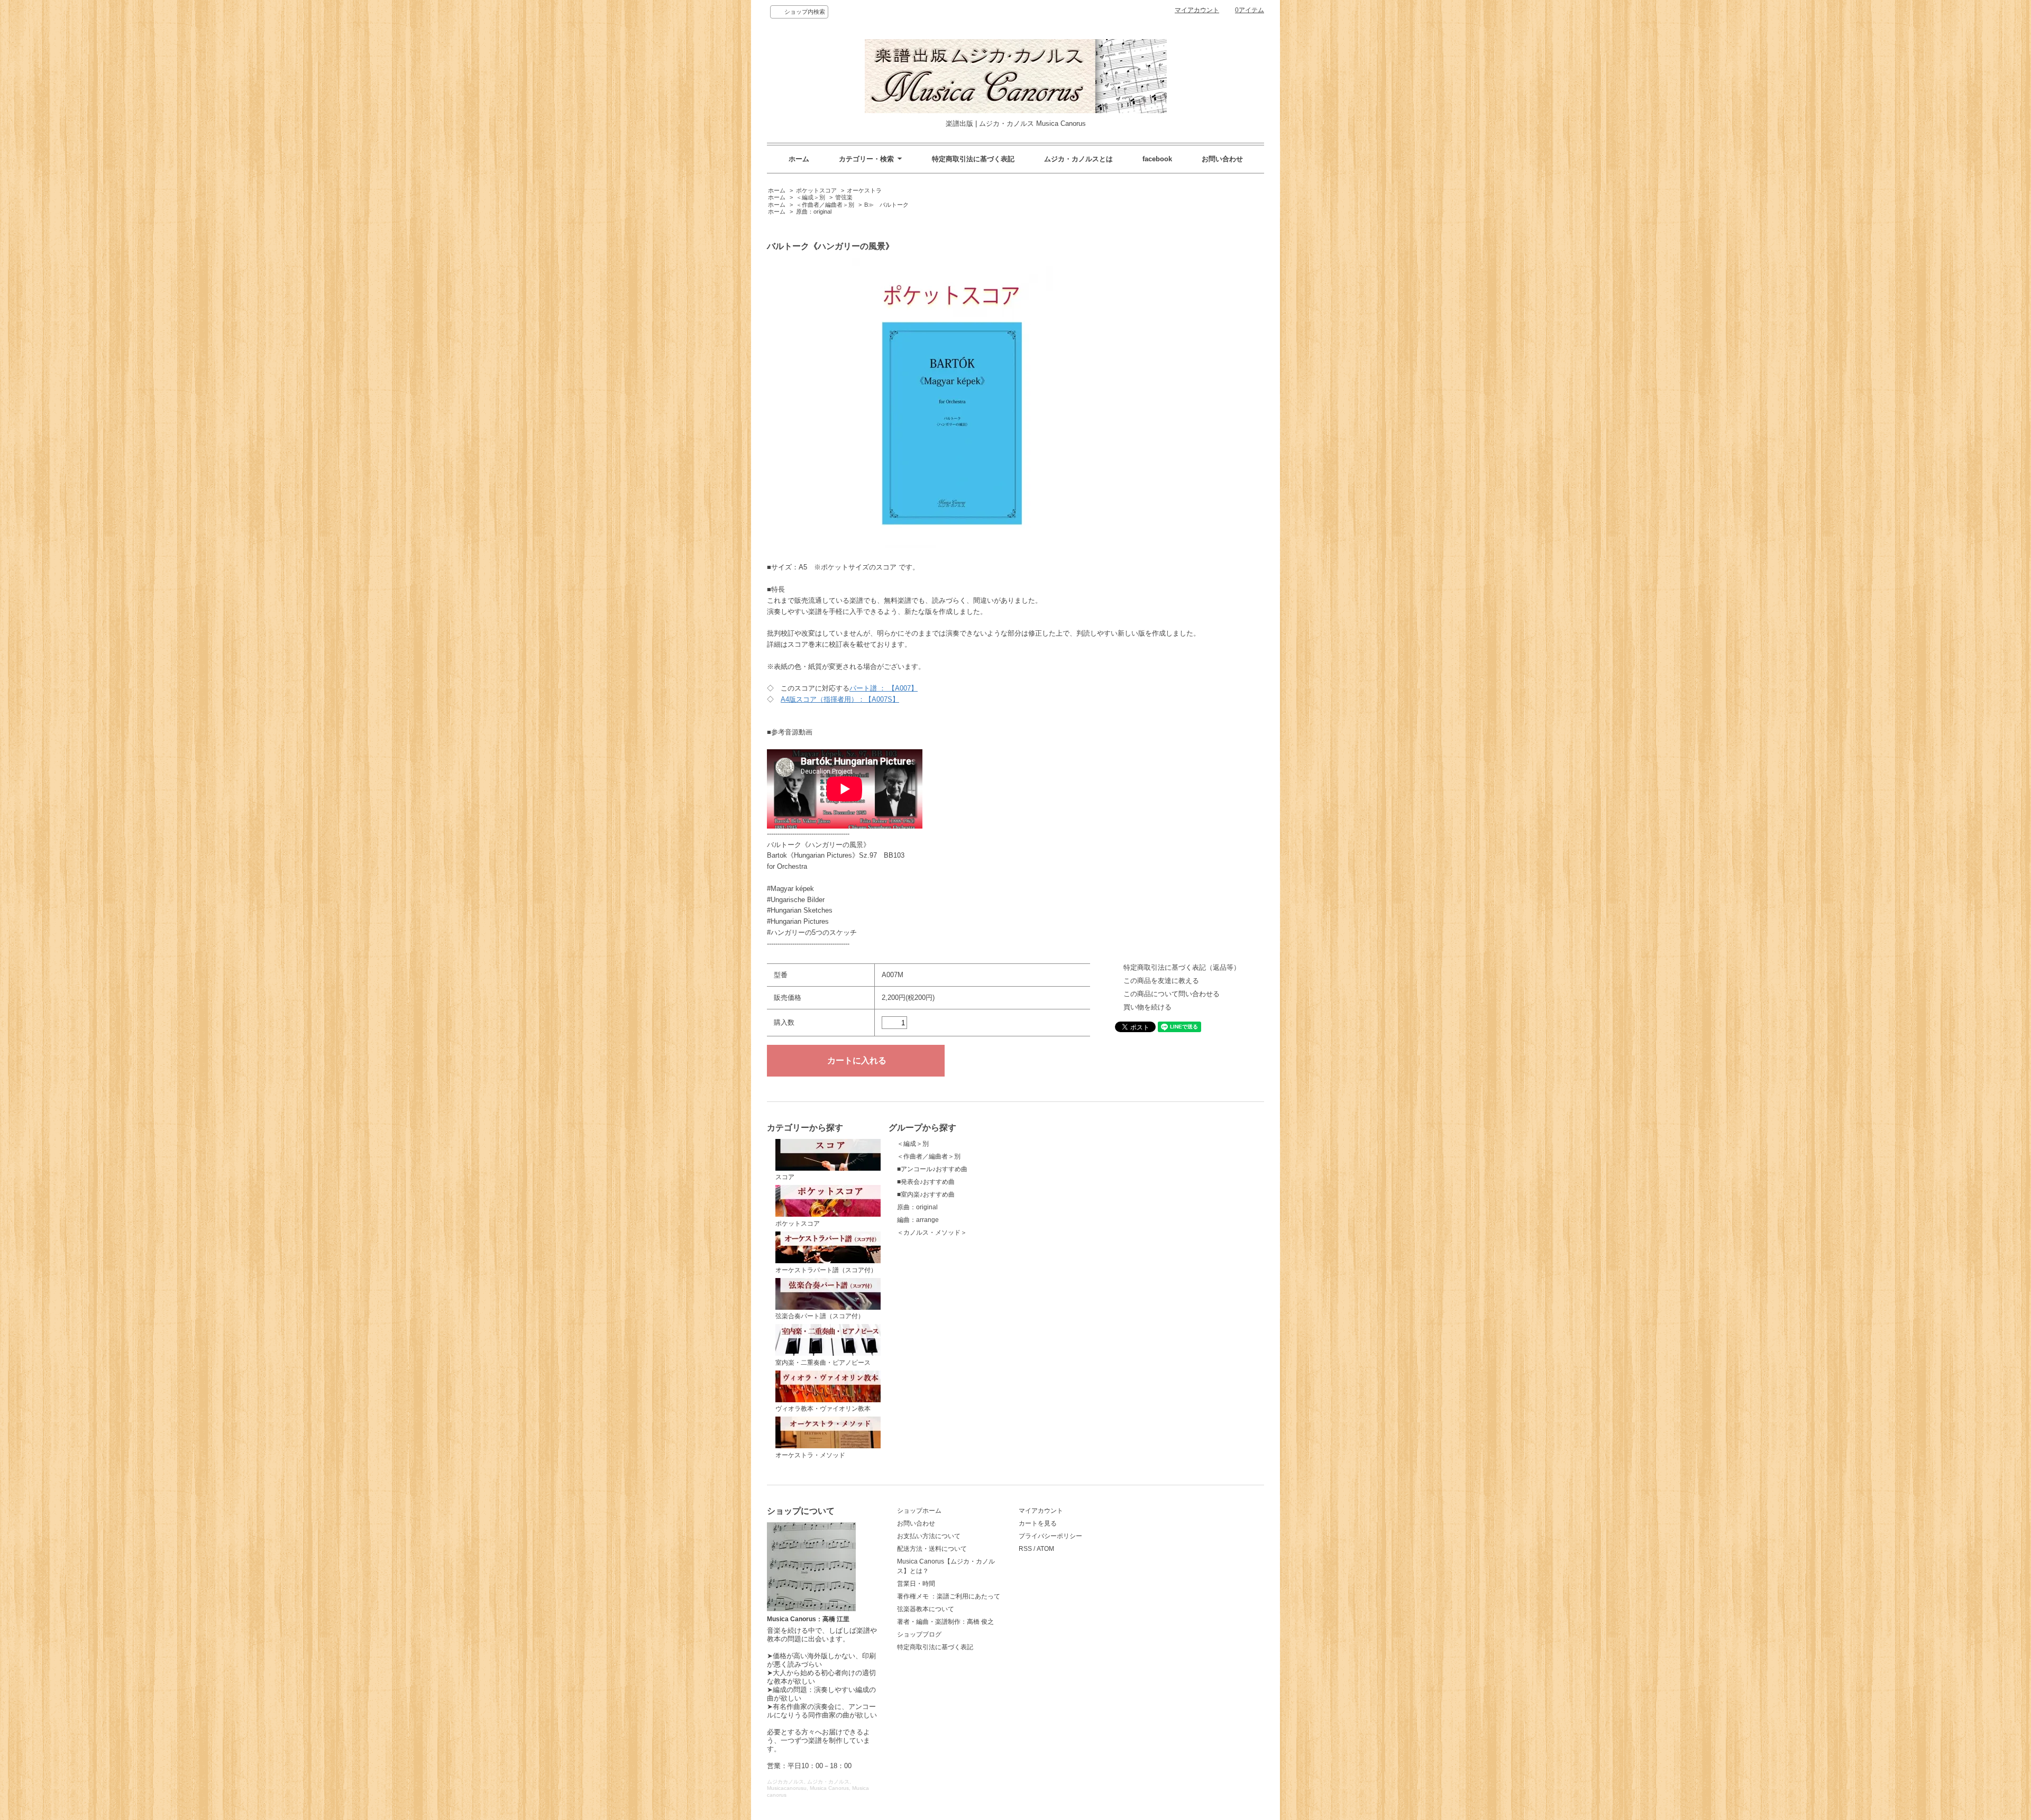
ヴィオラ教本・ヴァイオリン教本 (823, 1409)
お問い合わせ (1222, 159)
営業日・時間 (916, 1584)
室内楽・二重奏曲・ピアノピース (823, 1363)
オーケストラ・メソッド (810, 1455)
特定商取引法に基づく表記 (973, 159)
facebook (1157, 159)
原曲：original (814, 212)
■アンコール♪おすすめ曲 (932, 1169)
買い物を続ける (1147, 1007)
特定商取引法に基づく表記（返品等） (1182, 967)
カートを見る (1038, 1523)
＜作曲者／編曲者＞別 (825, 205)
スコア (785, 1177)
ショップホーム (919, 1511)
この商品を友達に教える (1161, 981)
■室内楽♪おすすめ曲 (926, 1194)
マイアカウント (1197, 10)
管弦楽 (844, 197)
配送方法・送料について (932, 1549)
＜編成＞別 (811, 197)
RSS (1025, 1549)
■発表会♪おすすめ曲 (926, 1182)
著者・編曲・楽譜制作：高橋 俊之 (945, 1622)
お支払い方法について (929, 1536)
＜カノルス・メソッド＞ (932, 1233)
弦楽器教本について (926, 1609)
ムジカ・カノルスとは (1078, 159)
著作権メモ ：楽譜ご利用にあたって (949, 1596)
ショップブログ (919, 1634)
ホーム (799, 159)
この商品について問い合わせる (1172, 994)
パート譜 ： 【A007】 (884, 688)
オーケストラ (864, 190)
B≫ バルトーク (886, 205)
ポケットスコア (816, 190)
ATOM (1045, 1549)
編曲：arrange (918, 1220)
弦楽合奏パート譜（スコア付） (820, 1316)
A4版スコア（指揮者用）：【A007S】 (840, 699)
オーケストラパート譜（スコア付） (826, 1270)
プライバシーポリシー (1050, 1536)
